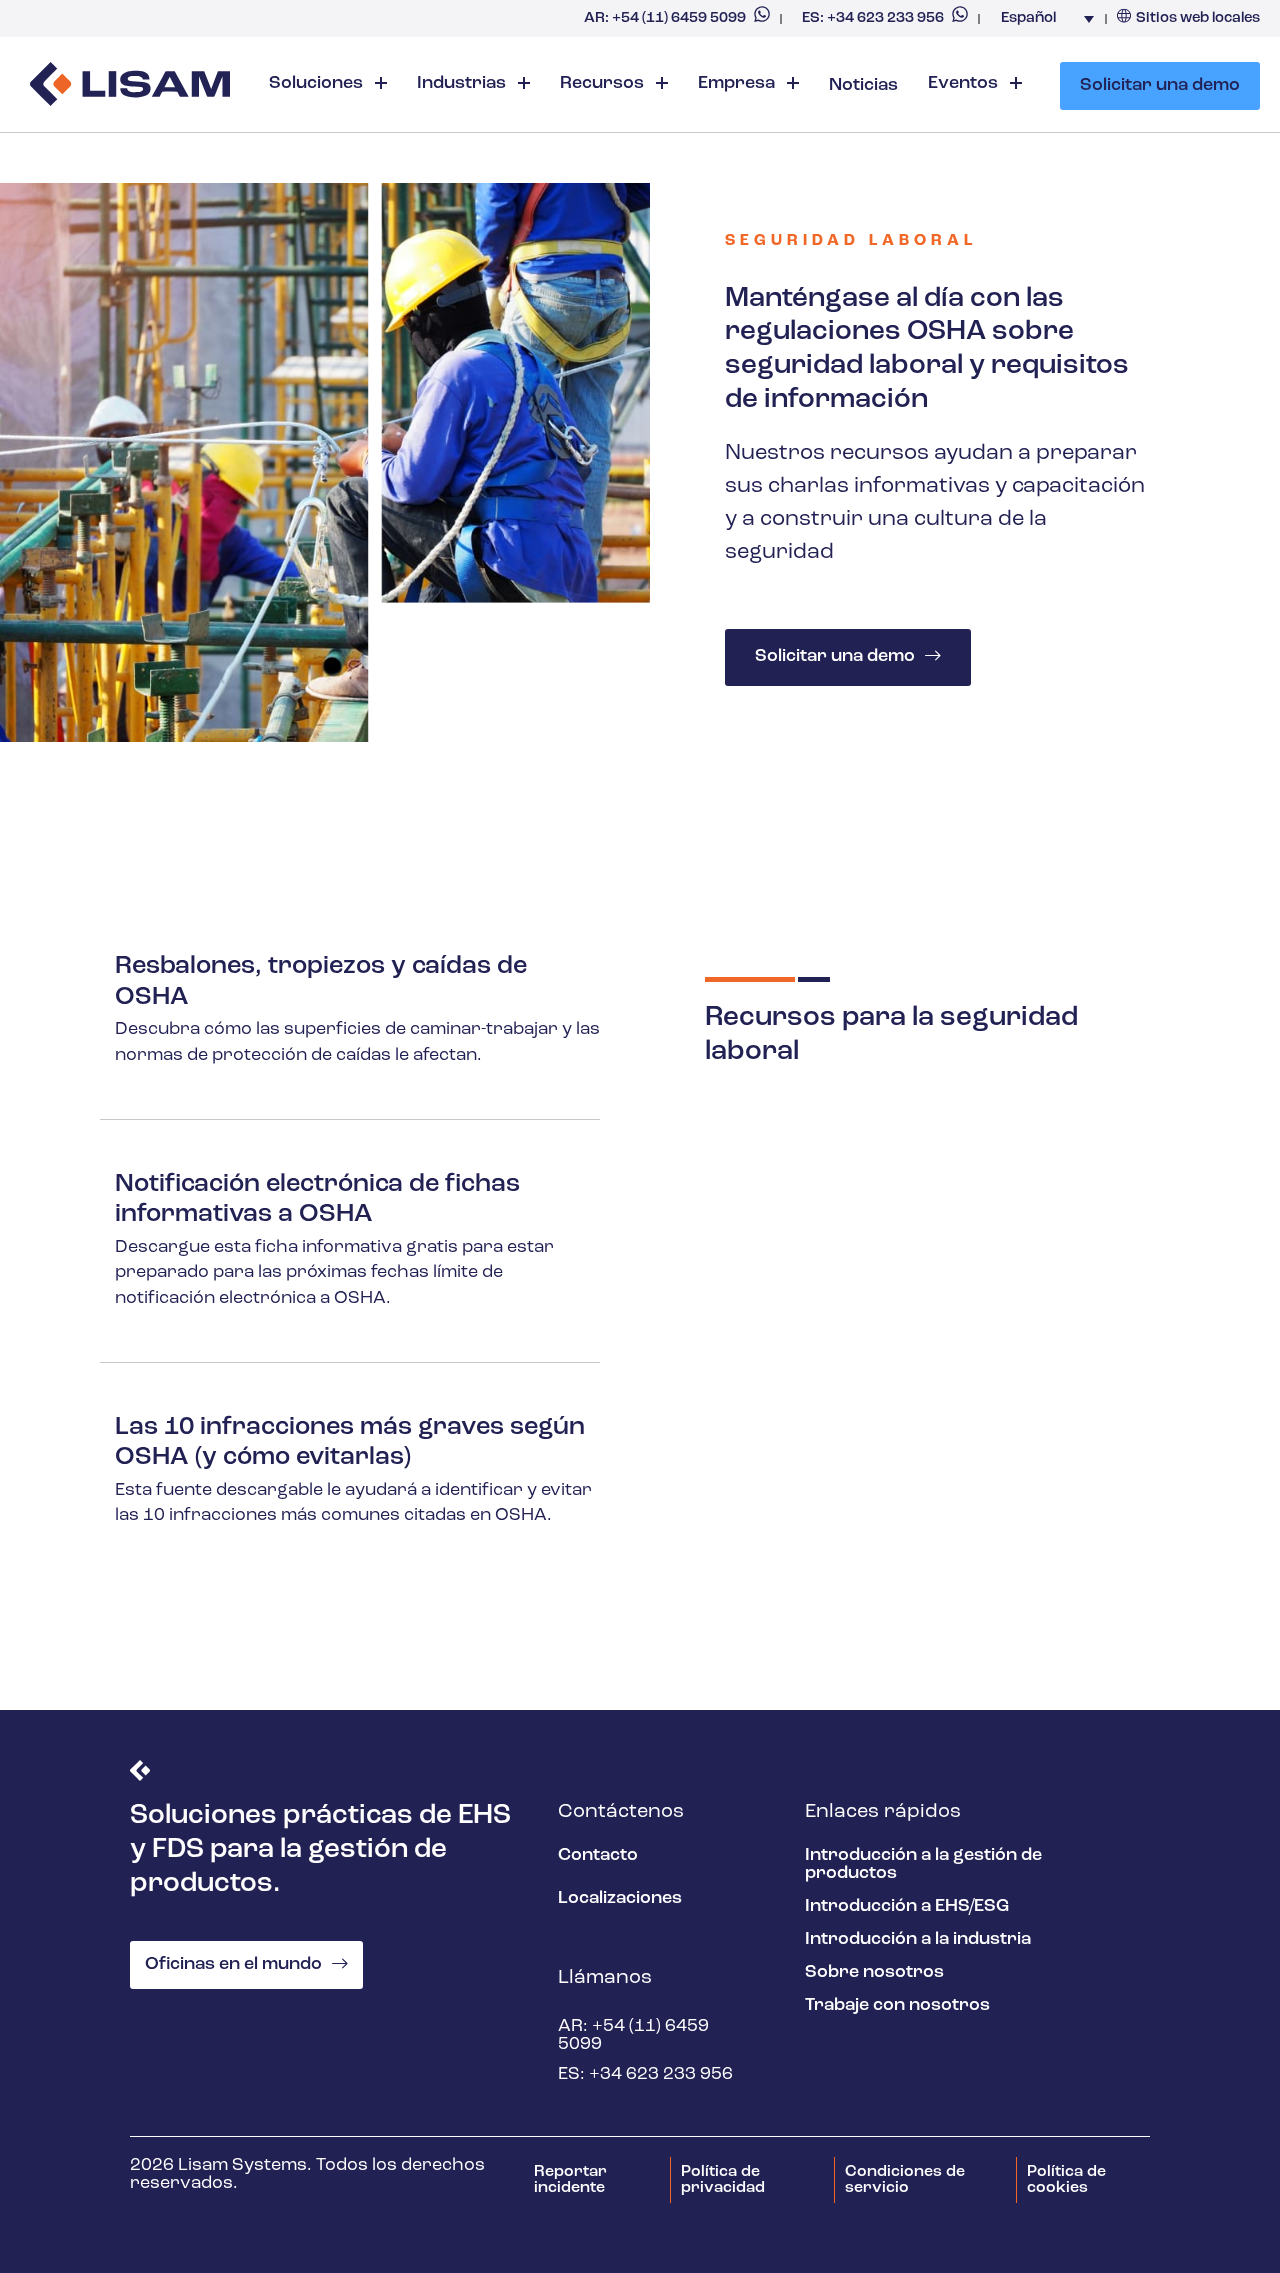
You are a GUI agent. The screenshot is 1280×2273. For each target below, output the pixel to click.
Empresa (738, 84)
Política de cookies (1066, 2180)
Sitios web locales (1198, 18)
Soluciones (318, 84)
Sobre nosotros (874, 1973)
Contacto (598, 1856)
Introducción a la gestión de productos (923, 1865)
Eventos (965, 84)
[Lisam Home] (130, 86)
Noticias (863, 86)
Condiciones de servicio (905, 2180)
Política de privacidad (723, 2180)
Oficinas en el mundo (233, 1965)
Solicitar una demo (1160, 86)
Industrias (463, 84)
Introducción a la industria (918, 1940)
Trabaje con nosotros (897, 2006)
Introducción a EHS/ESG (907, 1907)
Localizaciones (620, 1899)
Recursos (604, 84)
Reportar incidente (570, 2180)
